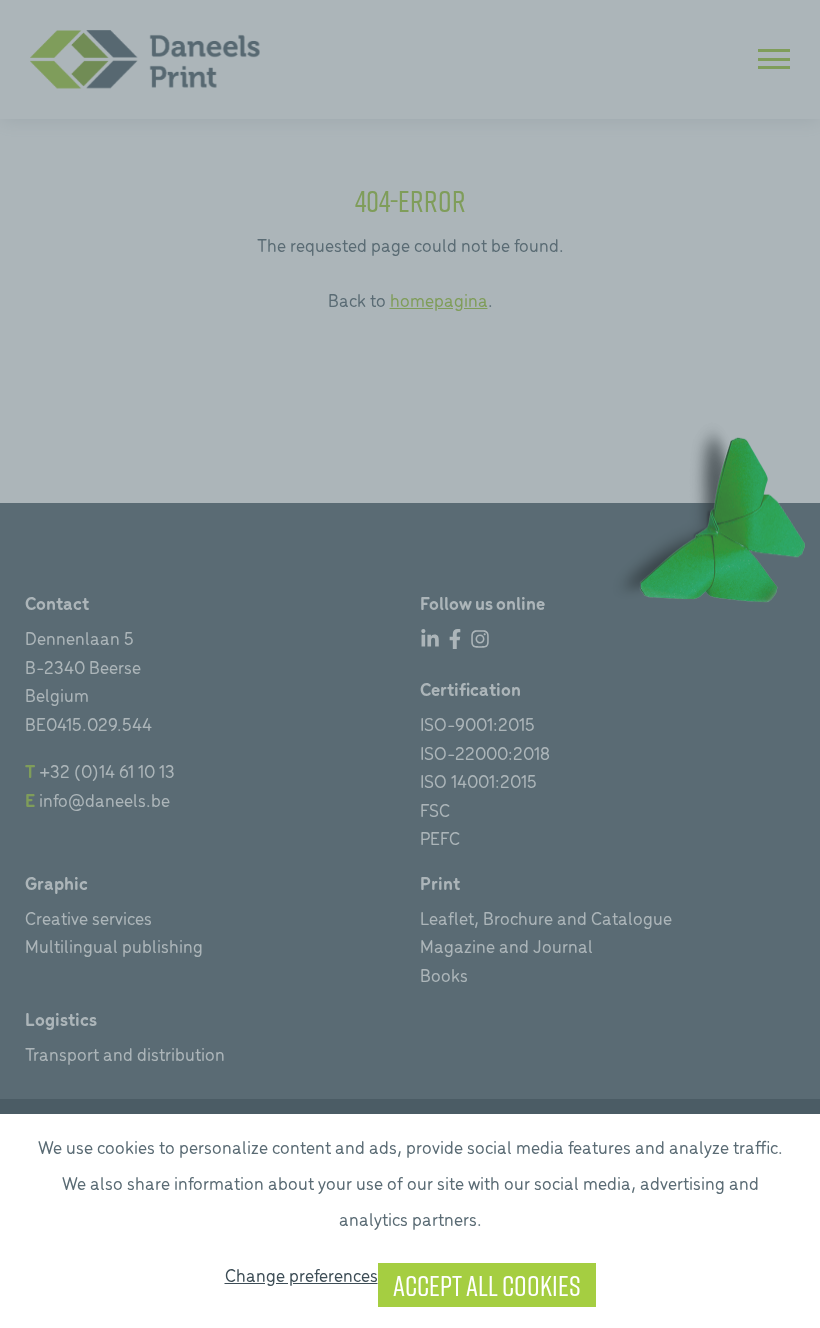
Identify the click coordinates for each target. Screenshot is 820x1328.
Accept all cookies (487, 1285)
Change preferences (301, 1274)
